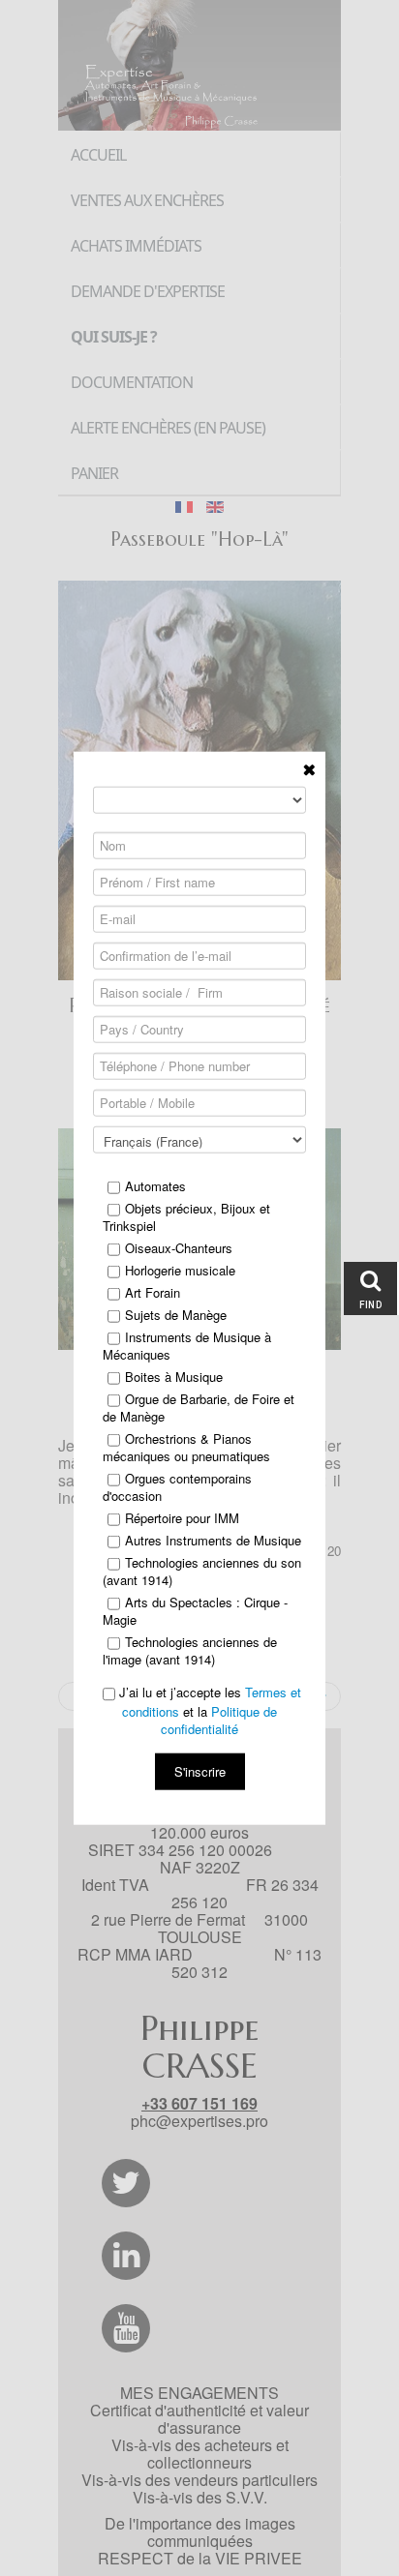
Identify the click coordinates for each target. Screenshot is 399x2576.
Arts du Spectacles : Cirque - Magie (195, 1611)
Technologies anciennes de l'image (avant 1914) (190, 1651)
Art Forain (153, 1293)
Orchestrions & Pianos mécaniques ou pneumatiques (186, 1448)
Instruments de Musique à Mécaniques (187, 1346)
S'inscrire (200, 1770)
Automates (155, 1186)
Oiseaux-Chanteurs (179, 1248)
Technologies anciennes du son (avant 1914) (202, 1572)
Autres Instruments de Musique (213, 1541)
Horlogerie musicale (180, 1271)
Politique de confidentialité (219, 1719)
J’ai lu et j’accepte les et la (208, 1711)
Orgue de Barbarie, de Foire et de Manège (199, 1408)
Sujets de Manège (176, 1315)
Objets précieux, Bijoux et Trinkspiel (186, 1217)
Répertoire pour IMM (182, 1518)
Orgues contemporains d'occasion (177, 1487)
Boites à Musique (174, 1377)
